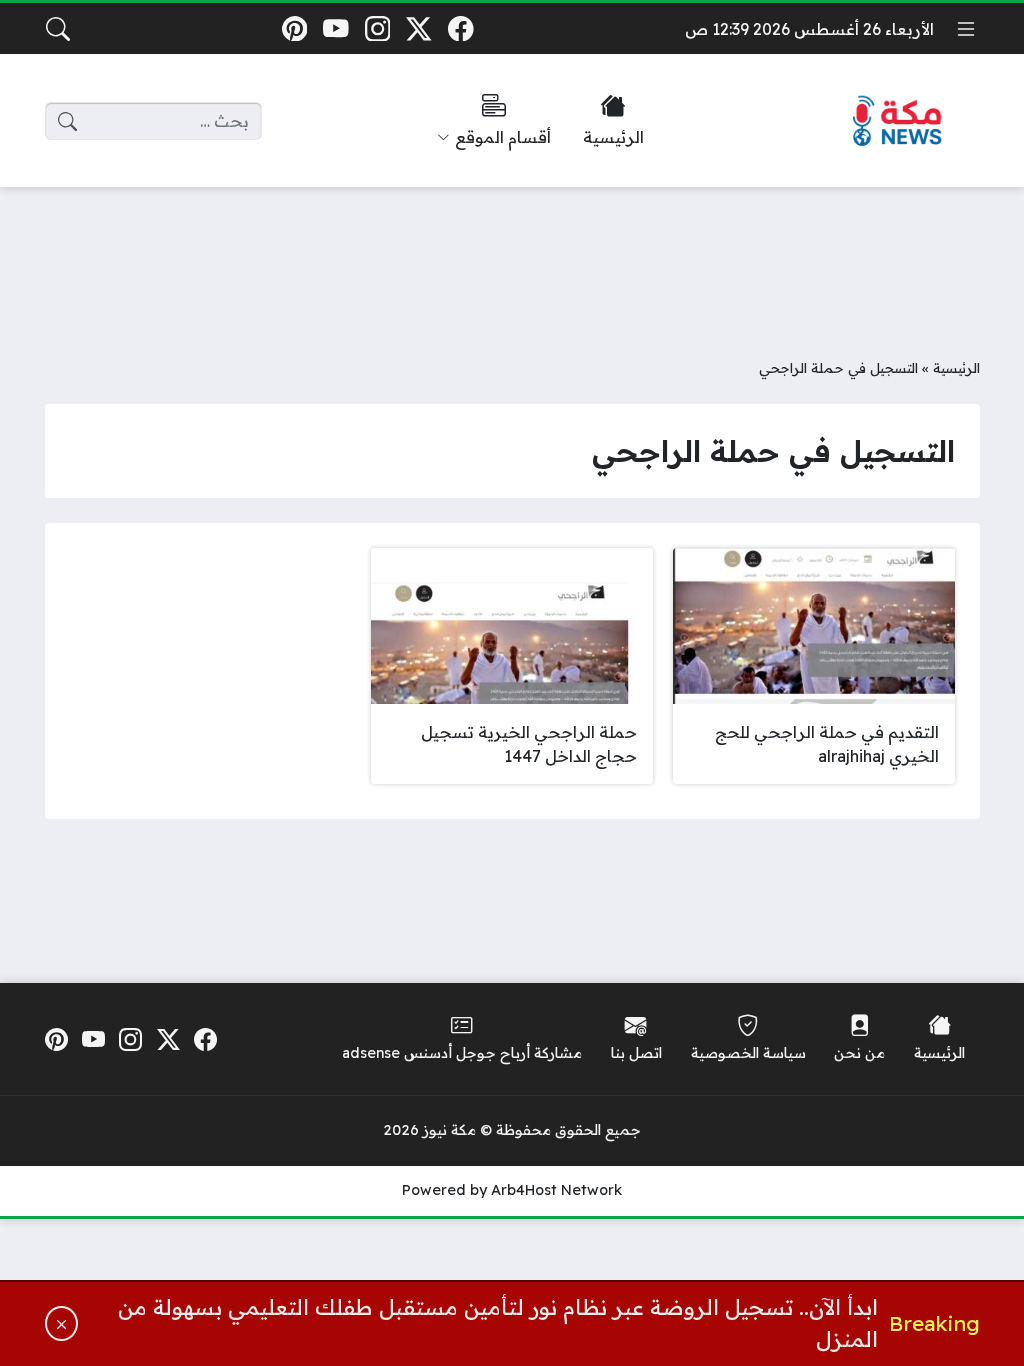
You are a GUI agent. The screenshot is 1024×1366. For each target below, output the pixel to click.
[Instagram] (377, 28)
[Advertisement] (512, 257)
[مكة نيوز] (898, 121)
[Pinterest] (294, 28)
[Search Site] (58, 29)
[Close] (62, 1323)
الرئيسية (956, 367)
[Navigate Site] (966, 29)
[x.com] (419, 28)
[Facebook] (460, 28)
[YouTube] (335, 28)
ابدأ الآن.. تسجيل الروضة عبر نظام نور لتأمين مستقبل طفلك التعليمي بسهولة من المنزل (498, 1323)
